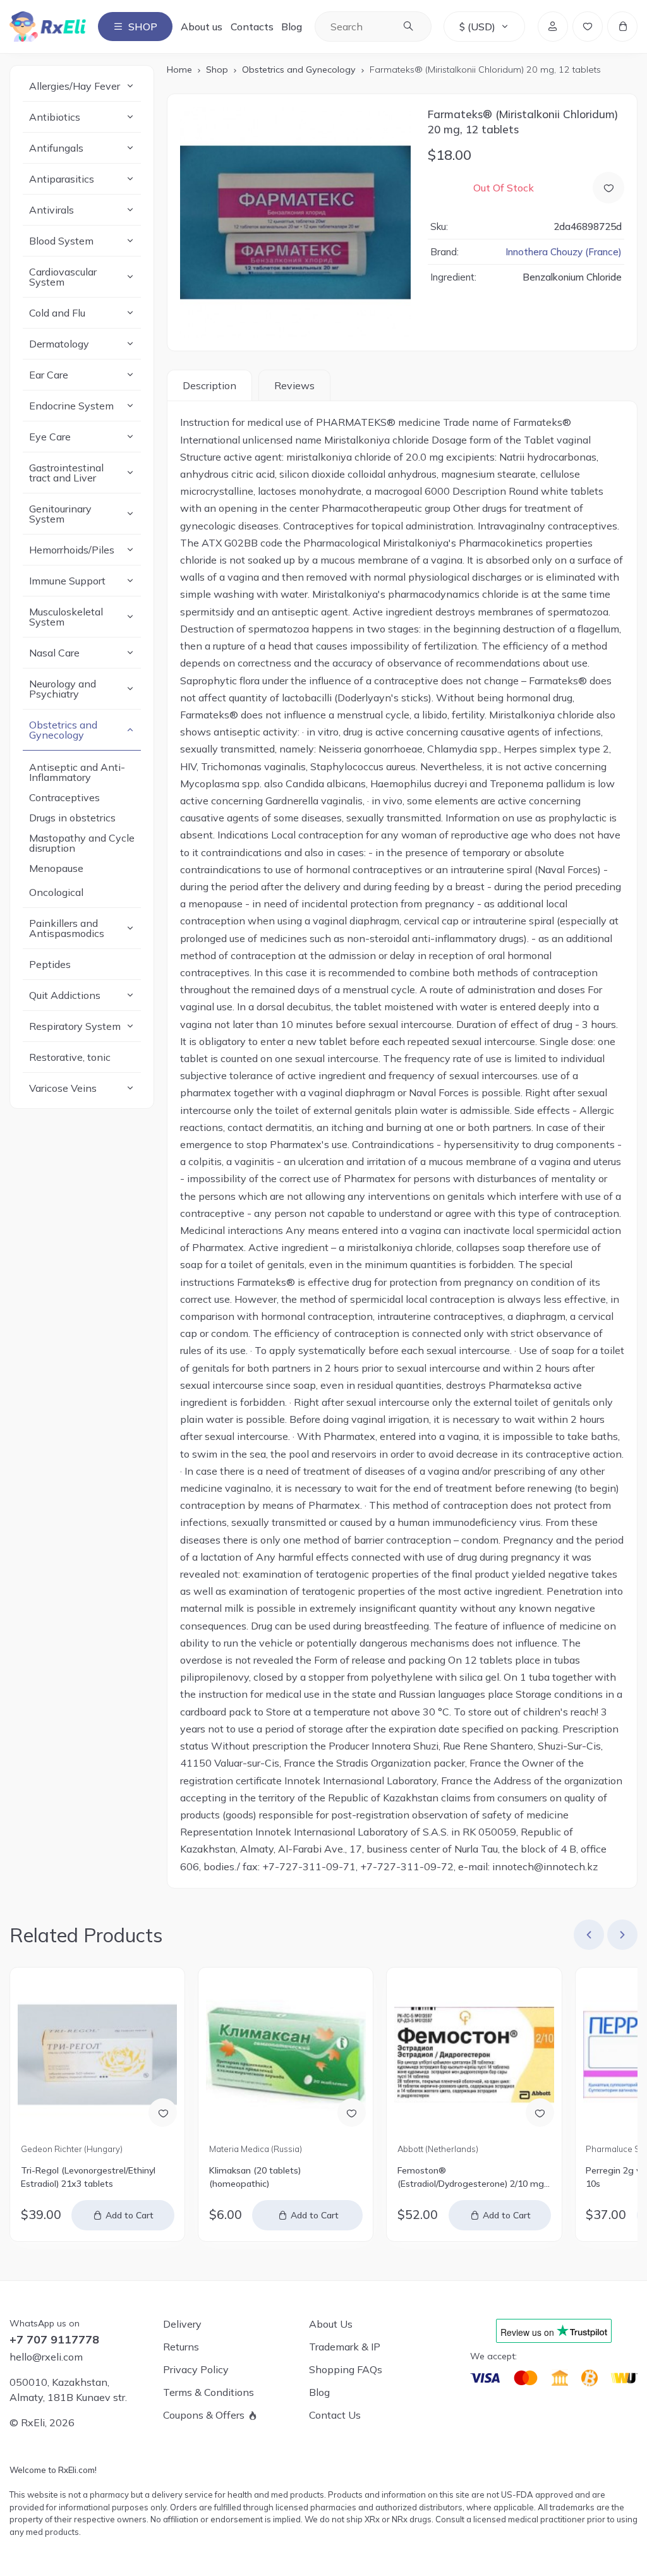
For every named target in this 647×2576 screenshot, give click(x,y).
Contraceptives (64, 797)
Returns (181, 2347)
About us (202, 27)
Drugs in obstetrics (72, 818)
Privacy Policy (196, 2369)
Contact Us (335, 2415)
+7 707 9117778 (54, 2340)
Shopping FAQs (346, 2369)
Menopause (56, 868)
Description (209, 385)
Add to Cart (130, 2215)
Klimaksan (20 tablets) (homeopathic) (255, 2177)
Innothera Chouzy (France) (564, 252)
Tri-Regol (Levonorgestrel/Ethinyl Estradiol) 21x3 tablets (88, 2177)
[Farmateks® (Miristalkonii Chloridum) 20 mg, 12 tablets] (296, 222)
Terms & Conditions (209, 2392)
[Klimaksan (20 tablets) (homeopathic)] (286, 2055)
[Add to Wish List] (608, 188)
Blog (292, 27)
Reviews (294, 385)
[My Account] (553, 27)
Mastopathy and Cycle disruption (82, 843)
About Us (331, 2324)
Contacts (252, 27)
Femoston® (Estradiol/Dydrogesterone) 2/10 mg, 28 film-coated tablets (472, 2178)
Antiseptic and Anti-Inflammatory (77, 772)
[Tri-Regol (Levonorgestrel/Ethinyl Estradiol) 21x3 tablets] (97, 2055)
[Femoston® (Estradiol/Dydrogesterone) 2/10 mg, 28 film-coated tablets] (474, 2055)
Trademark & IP (345, 2347)
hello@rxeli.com (46, 2357)
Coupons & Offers (204, 2415)
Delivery (182, 2324)
